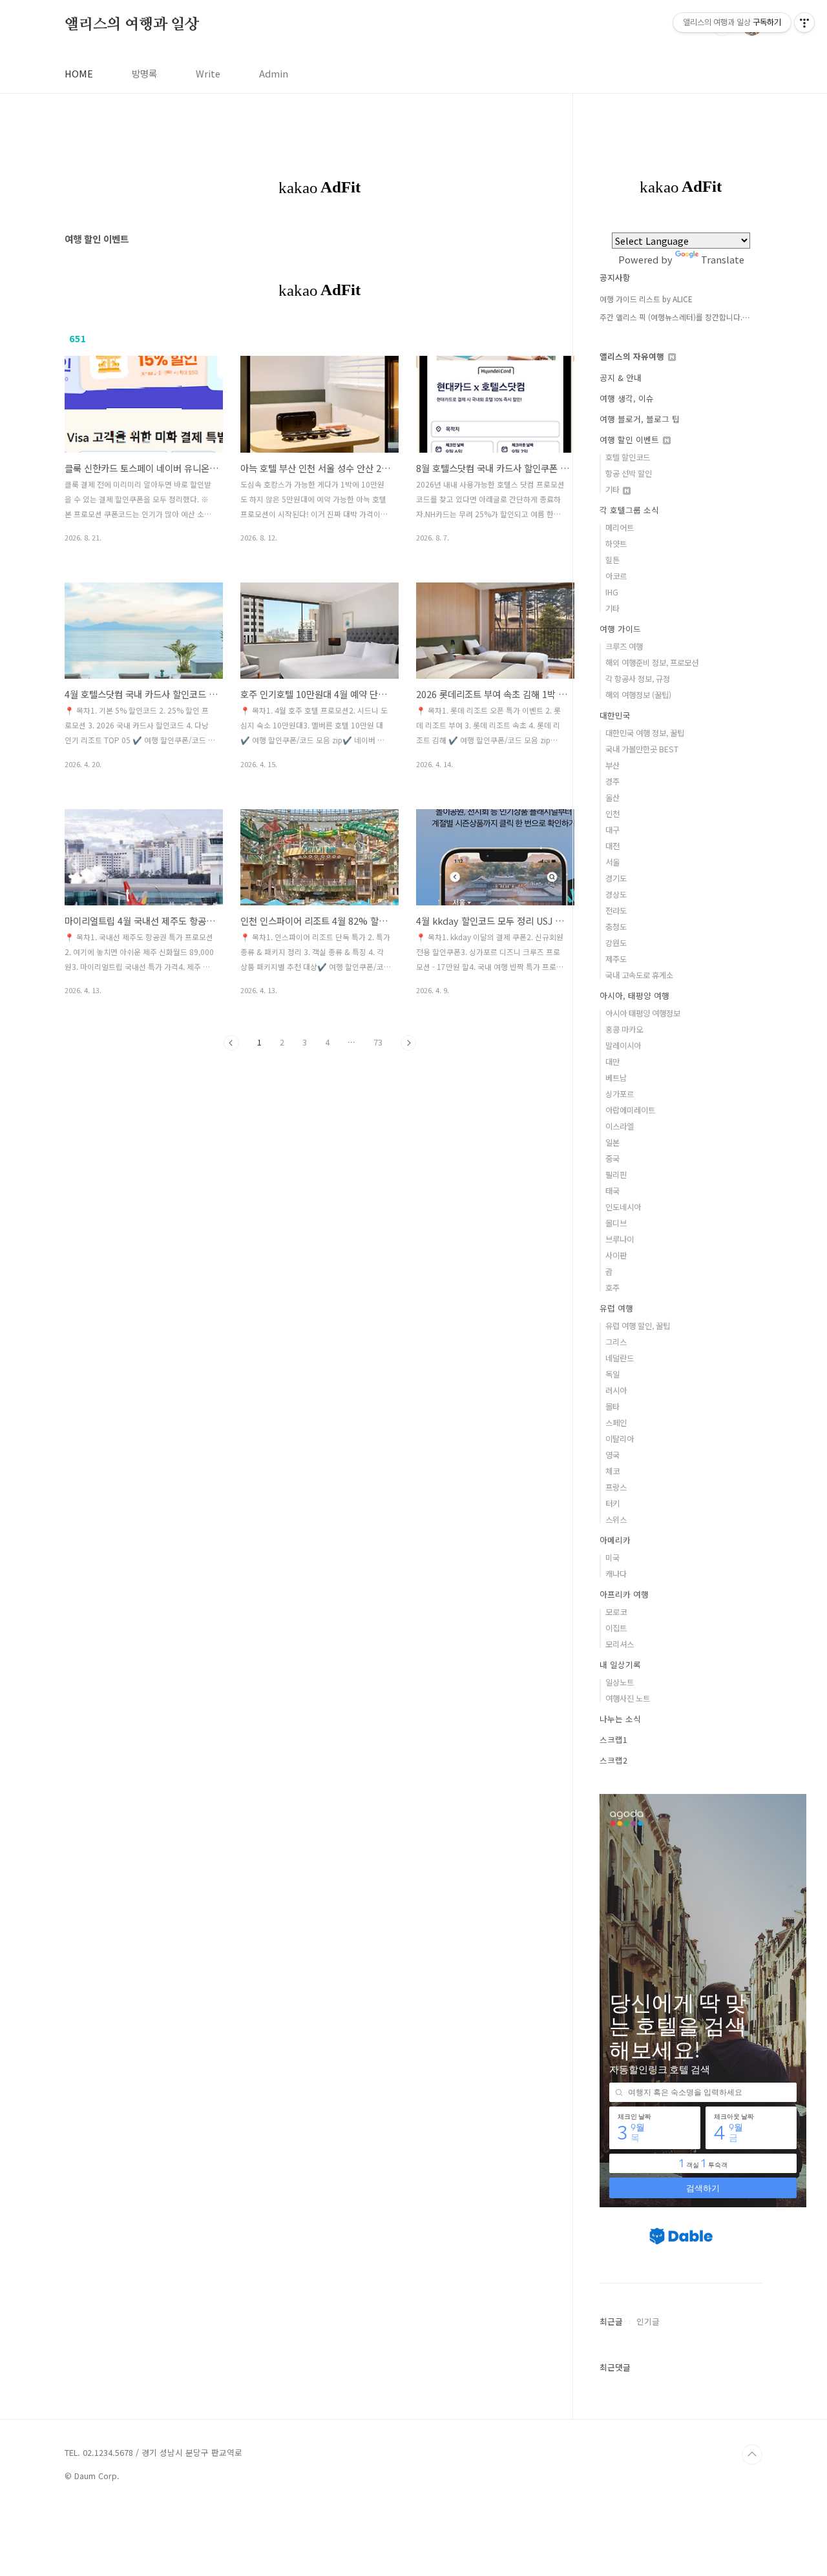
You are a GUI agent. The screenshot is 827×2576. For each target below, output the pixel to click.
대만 (612, 1062)
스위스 (616, 1520)
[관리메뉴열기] (804, 23)
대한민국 (615, 715)
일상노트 (620, 1682)
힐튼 (612, 560)
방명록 (144, 73)
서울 (612, 862)
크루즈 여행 (624, 646)
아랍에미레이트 (630, 1110)
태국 (612, 1191)
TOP (752, 2455)
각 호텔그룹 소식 (629, 510)
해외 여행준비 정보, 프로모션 (652, 663)
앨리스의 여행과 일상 (132, 25)
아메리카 (615, 1540)
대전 (612, 846)
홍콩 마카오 (624, 1029)
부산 (612, 765)
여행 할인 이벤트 (631, 439)
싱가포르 (620, 1094)
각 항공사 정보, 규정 (638, 679)
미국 (612, 1558)
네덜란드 (620, 1358)
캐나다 (616, 1574)
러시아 (616, 1390)
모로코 (616, 1612)
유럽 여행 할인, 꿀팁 (638, 1326)
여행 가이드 (620, 629)
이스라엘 (620, 1126)
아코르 (616, 576)
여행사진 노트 (628, 1698)
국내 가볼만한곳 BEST (642, 749)
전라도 (616, 911)
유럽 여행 (616, 1308)
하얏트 (616, 544)
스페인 (616, 1423)
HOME (79, 73)
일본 (612, 1142)
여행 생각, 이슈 (627, 398)
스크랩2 (613, 1760)
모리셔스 (620, 1644)
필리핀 (616, 1175)
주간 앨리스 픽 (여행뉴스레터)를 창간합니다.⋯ (675, 317)
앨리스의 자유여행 (633, 356)
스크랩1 (613, 1739)
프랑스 (616, 1487)
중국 (612, 1159)
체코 (612, 1471)
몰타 (612, 1406)
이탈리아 (620, 1439)
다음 (408, 1043)
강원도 (616, 943)
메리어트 (620, 528)
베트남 (616, 1078)
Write (208, 73)
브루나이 (620, 1239)
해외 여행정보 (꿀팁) (638, 695)
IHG (612, 592)
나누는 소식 (620, 1719)
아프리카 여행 (624, 1594)
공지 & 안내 (621, 377)
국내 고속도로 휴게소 (639, 975)
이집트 (616, 1628)
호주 (612, 1288)
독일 (612, 1374)
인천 (612, 814)
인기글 (648, 2321)
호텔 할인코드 (628, 457)
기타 (613, 489)
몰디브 (616, 1223)
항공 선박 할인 (629, 473)
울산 (612, 798)
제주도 (616, 959)
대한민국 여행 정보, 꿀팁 (645, 733)
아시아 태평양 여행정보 (643, 1013)
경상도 (616, 894)
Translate (723, 259)
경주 (612, 781)
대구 (612, 830)
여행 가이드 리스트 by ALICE (646, 299)
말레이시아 (623, 1046)
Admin (274, 73)
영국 (612, 1455)
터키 (612, 1503)
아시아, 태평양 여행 (634, 995)
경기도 (616, 878)
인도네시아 (623, 1207)
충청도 (616, 927)
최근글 (611, 2321)
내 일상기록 (620, 1664)
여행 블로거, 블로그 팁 (640, 419)
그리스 (616, 1342)
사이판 (616, 1255)
